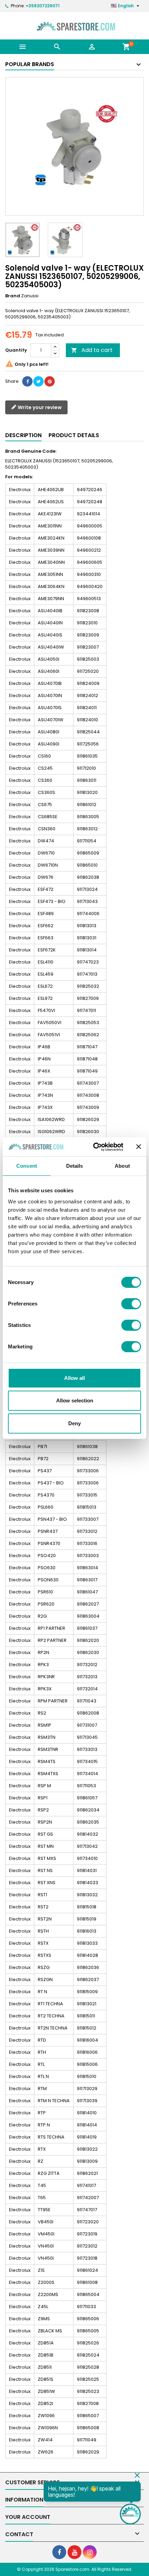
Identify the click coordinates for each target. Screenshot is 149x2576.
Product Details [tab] (74, 435)
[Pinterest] (50, 381)
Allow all (74, 1378)
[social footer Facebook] (59, 2552)
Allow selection (75, 1400)
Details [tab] (75, 1166)
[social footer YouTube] (74, 2552)
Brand (13, 296)
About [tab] (122, 1166)
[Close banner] (139, 1147)
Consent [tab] (27, 1166)
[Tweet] (38, 381)
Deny (74, 1423)
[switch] (131, 1304)
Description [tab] (23, 435)
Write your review (39, 407)
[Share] (27, 381)
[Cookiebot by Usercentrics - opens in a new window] (94, 1147)
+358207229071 (43, 6)
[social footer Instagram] (90, 2552)
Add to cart (92, 350)
